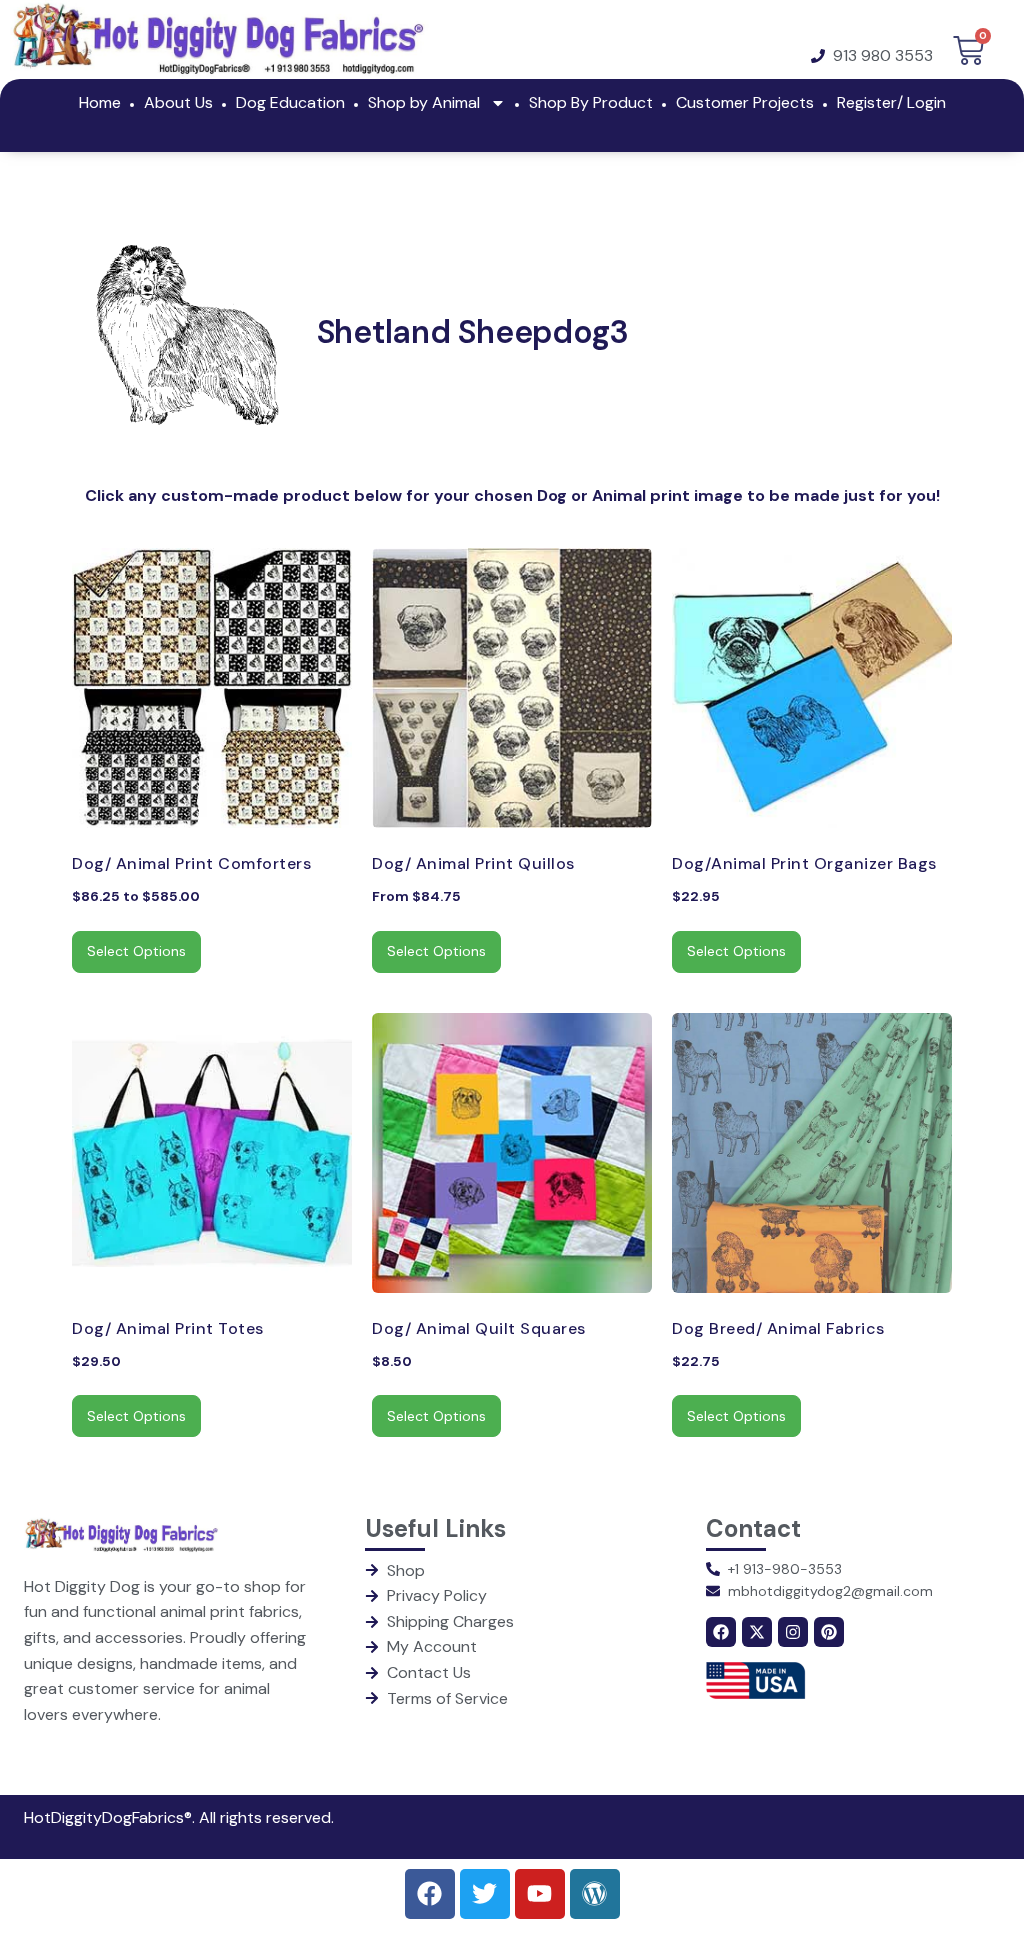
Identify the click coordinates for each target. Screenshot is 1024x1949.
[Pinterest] (829, 1632)
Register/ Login (891, 102)
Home (100, 102)
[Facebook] (721, 1632)
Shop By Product (591, 102)
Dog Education (290, 102)
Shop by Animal (424, 102)
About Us (178, 102)
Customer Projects (745, 102)
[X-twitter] (757, 1632)
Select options (136, 951)
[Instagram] (793, 1632)
